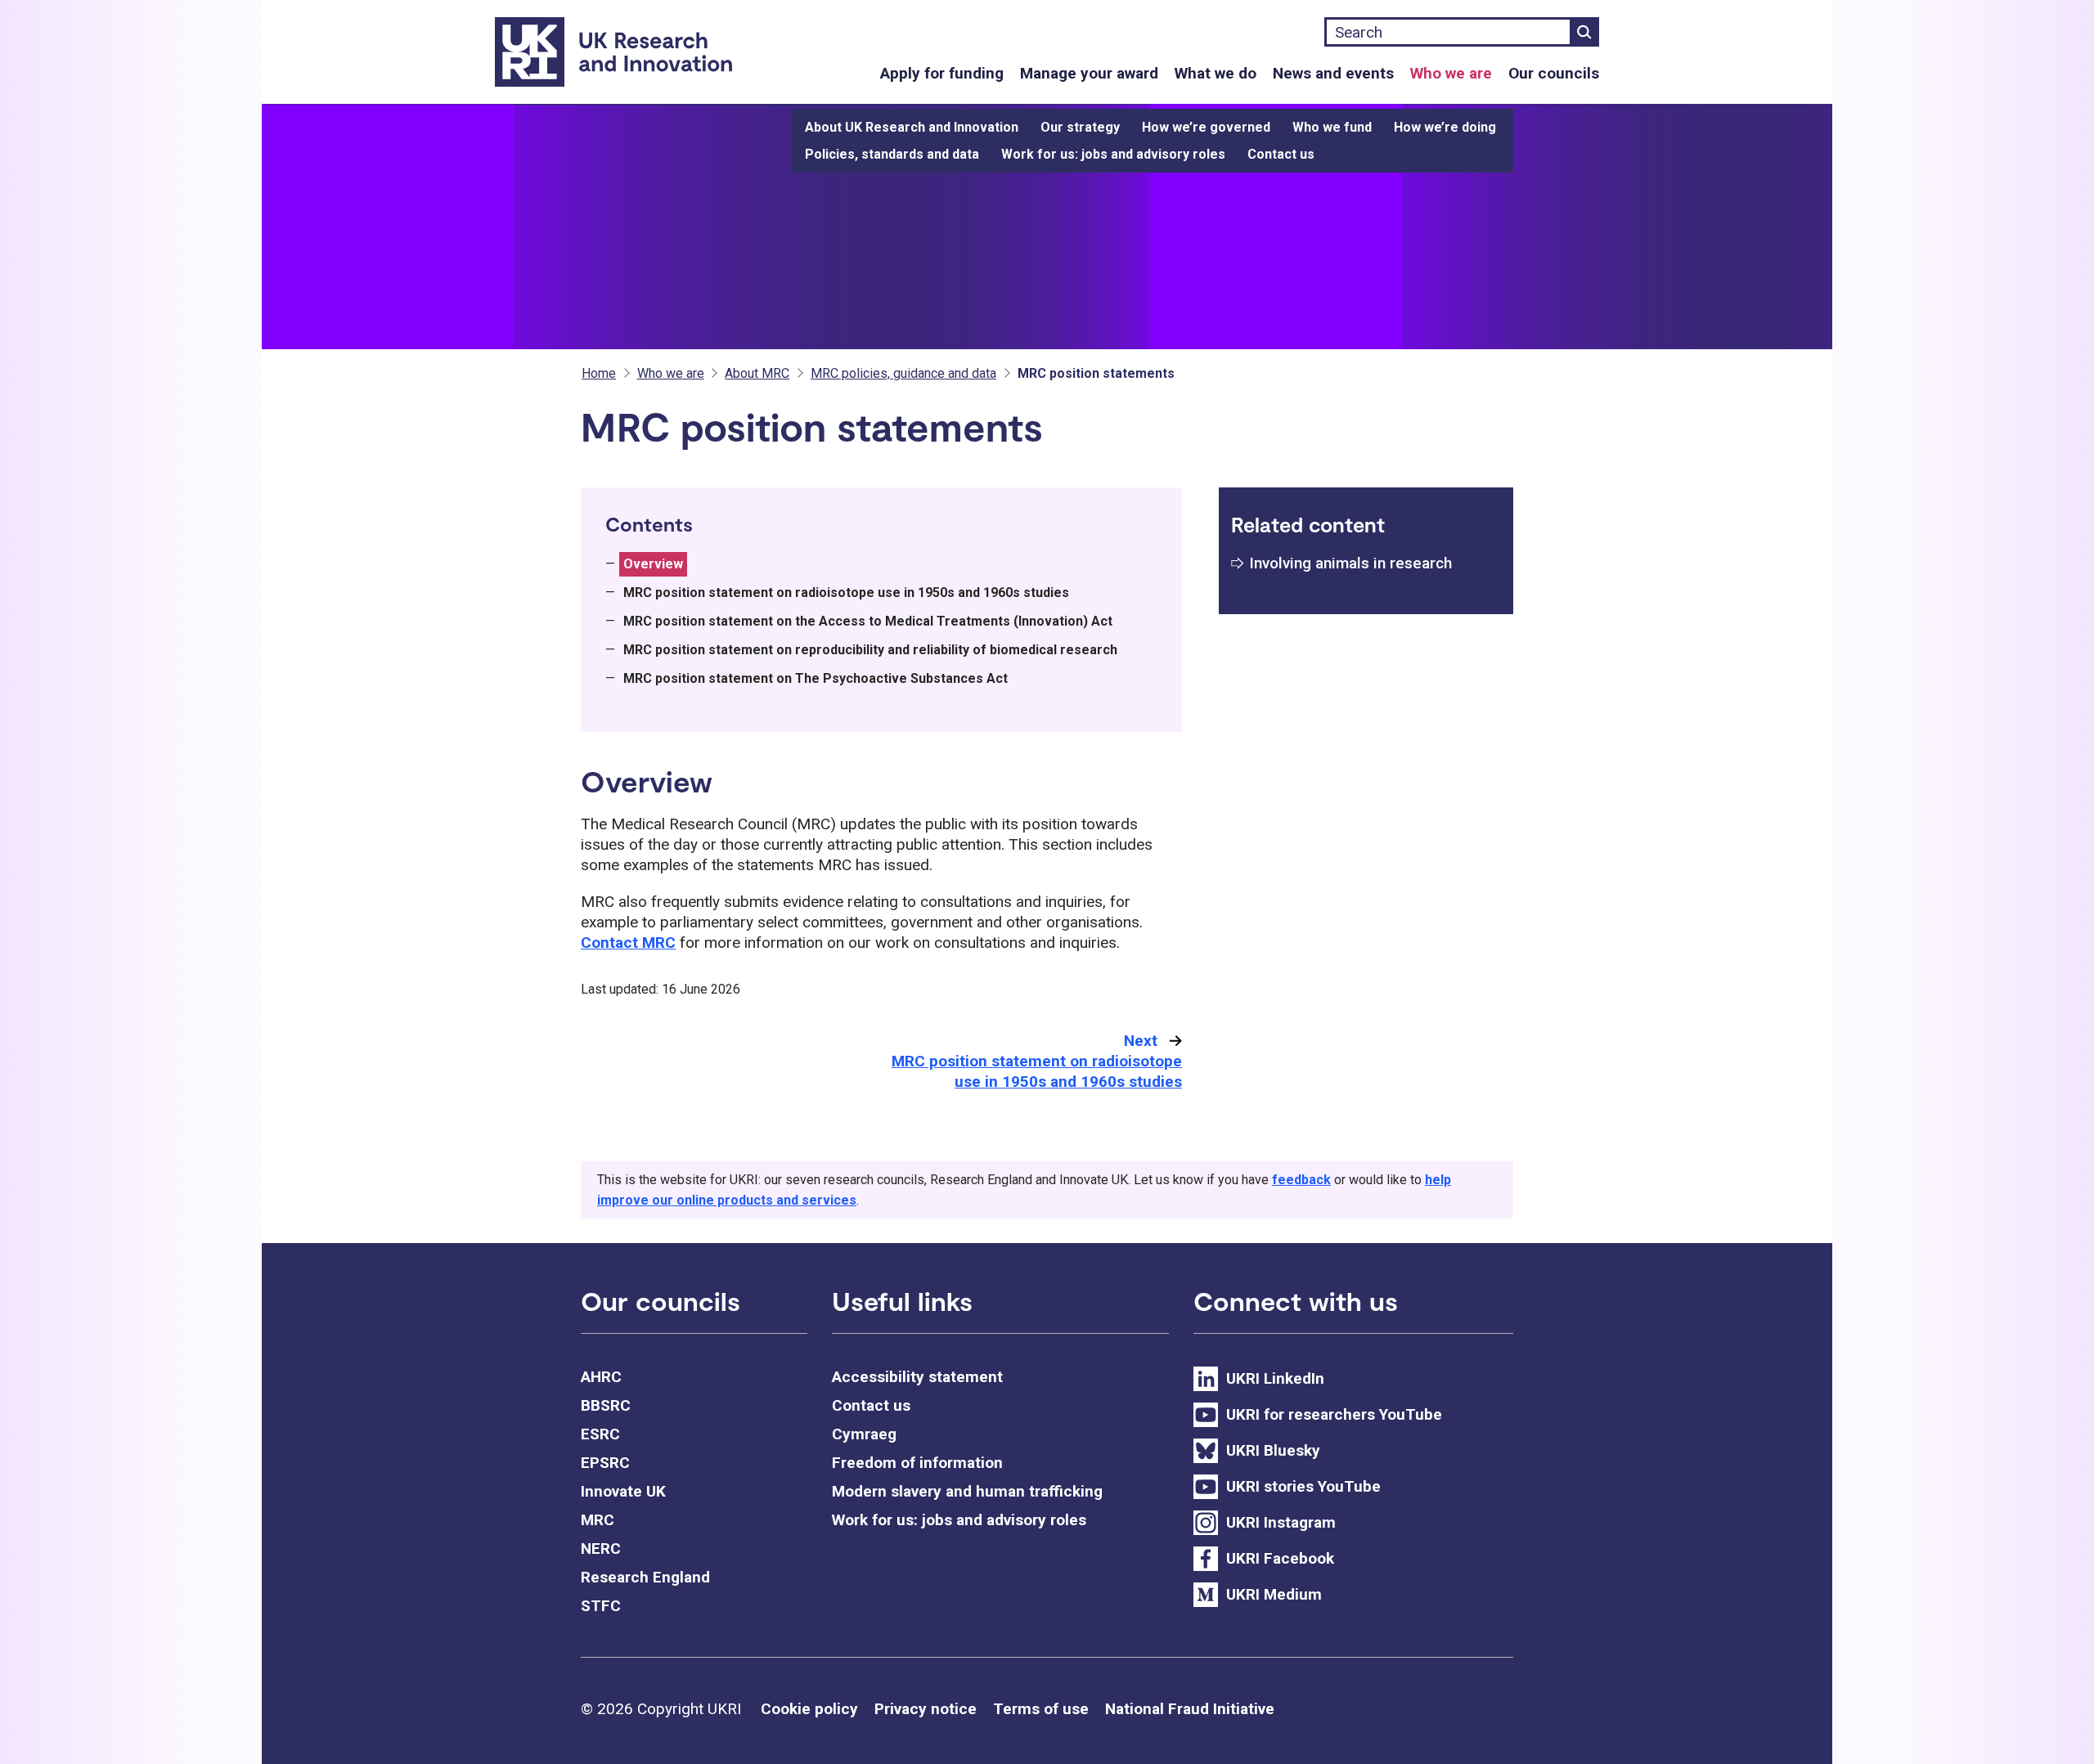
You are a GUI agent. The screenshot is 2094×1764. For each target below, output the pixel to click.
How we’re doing (1445, 127)
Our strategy (1080, 127)
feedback (1301, 1180)
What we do (1216, 73)
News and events (1333, 73)
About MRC (757, 373)
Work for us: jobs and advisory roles (1113, 154)
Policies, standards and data (892, 154)
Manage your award (1089, 73)
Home (599, 373)
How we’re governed (1206, 127)
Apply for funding (942, 73)
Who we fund (1332, 127)
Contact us (1281, 154)
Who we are (1451, 73)
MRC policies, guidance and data (903, 373)
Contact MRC (628, 943)
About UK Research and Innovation (912, 127)
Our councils (1554, 73)
